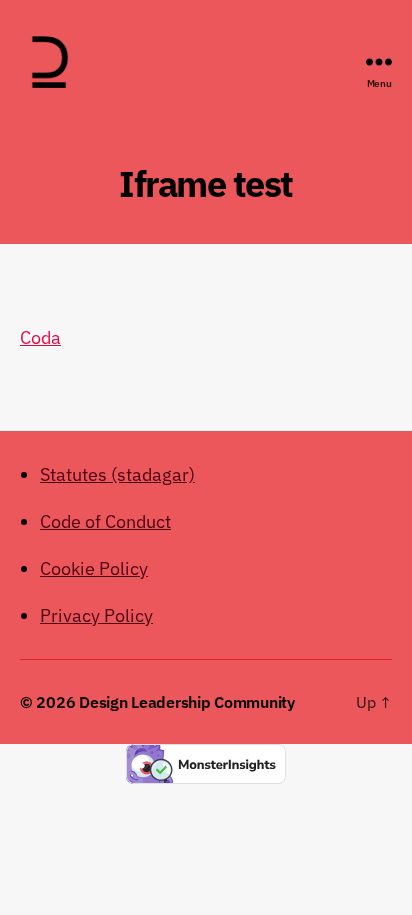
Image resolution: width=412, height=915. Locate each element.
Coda (40, 337)
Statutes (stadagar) (117, 474)
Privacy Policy (96, 615)
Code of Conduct (105, 521)
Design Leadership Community (187, 702)
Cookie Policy (94, 568)
